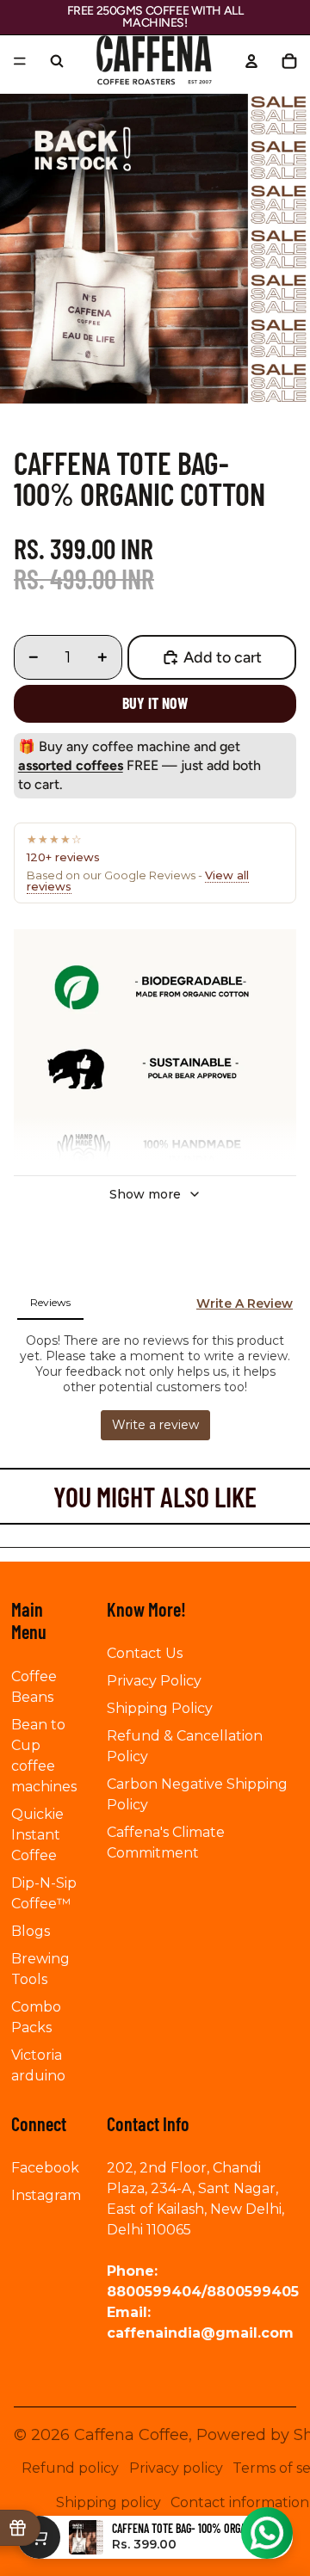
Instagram (46, 2195)
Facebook (45, 2168)
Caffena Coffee (131, 2435)
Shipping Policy (160, 1708)
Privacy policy (176, 2468)
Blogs (31, 1931)
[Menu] (20, 61)
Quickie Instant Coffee (37, 1835)
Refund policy (70, 2468)
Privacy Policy (154, 1681)
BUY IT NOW (155, 703)
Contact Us (145, 1653)
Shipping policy (108, 2502)
